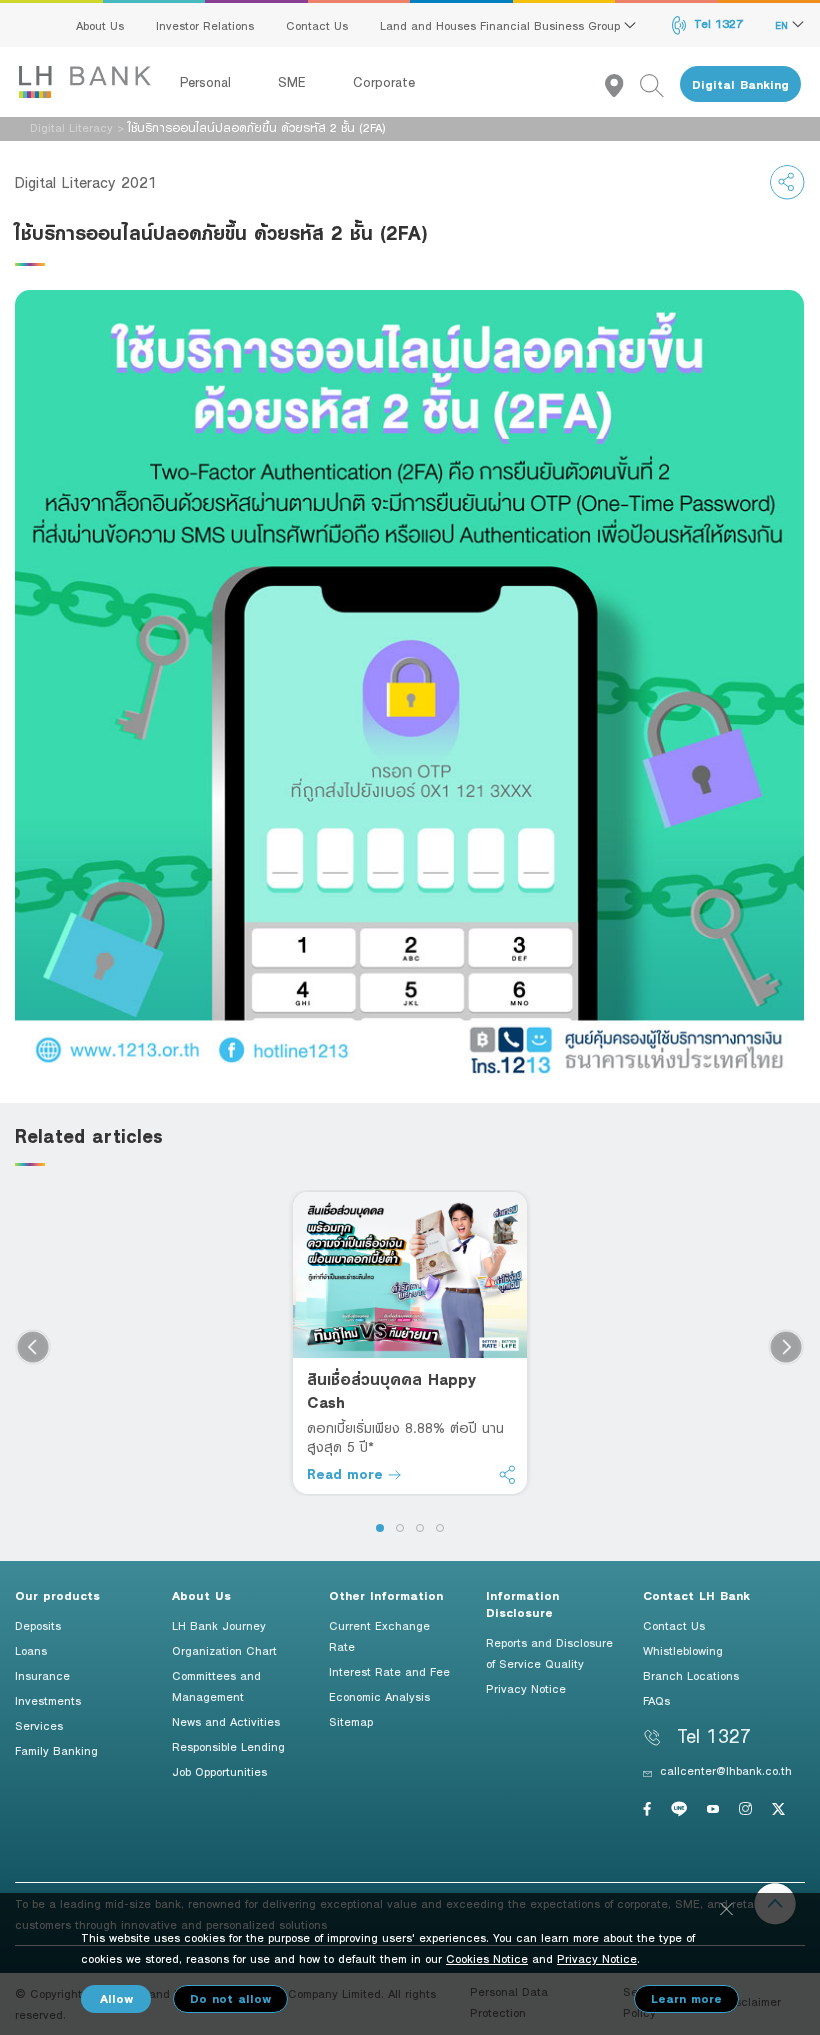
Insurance (42, 1675)
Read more (347, 1473)
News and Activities (226, 1721)
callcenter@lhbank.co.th (726, 1770)
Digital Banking (740, 84)
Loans (31, 1650)
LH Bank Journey (219, 1625)
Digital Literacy (71, 127)
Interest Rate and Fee (389, 1671)
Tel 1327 (716, 23)
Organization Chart (224, 1650)
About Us (100, 25)
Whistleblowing (683, 1650)
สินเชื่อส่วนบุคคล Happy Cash (391, 1390)
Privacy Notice (526, 1688)
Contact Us (317, 25)
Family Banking (56, 1750)
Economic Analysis (379, 1696)
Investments (48, 1700)
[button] (380, 1528)
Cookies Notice (487, 1958)
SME (294, 82)
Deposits (38, 1625)
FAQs (656, 1700)
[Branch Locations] (622, 84)
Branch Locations (691, 1675)
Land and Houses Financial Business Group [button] (502, 25)
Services (39, 1725)
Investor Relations (205, 25)
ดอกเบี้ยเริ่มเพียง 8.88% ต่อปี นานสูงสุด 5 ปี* (405, 1437)
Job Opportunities (219, 1771)
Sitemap (351, 1721)
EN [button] (783, 25)
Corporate (384, 82)
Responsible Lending (228, 1746)
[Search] (660, 84)
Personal (208, 82)
